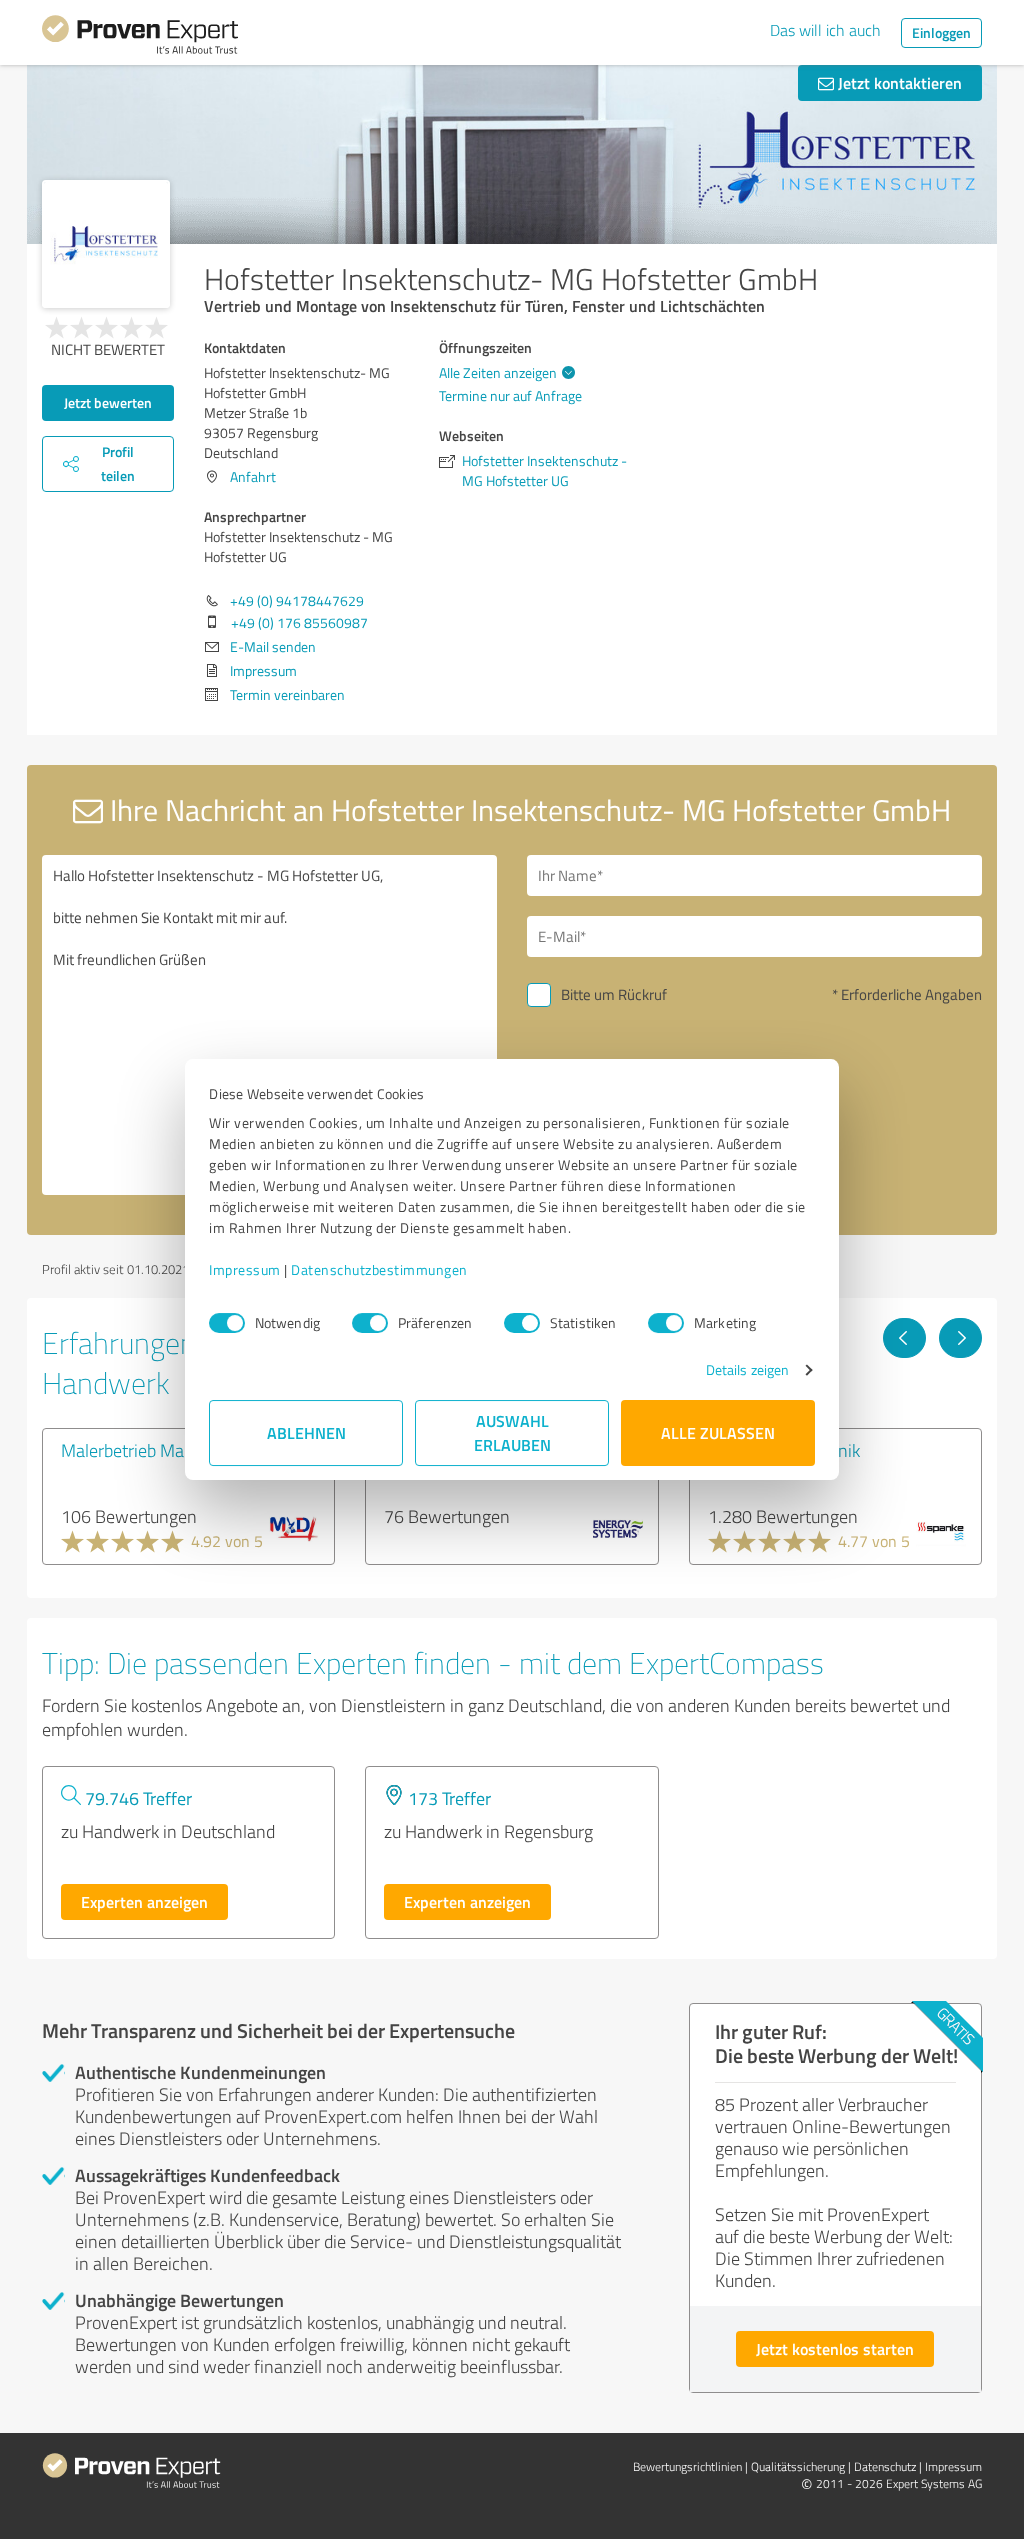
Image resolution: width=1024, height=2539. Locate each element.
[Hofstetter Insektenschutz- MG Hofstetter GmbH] (106, 244)
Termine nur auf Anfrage (510, 395)
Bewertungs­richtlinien (687, 2466)
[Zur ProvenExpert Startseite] (140, 38)
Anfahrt (253, 476)
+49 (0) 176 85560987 (299, 622)
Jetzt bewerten (108, 402)
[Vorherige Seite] (904, 1338)
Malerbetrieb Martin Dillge (158, 1450)
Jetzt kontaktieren (898, 82)
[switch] (370, 1323)
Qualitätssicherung (798, 2466)
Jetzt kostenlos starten (835, 2348)
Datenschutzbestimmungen (379, 1269)
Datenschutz (885, 2466)
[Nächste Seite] (960, 1338)
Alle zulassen (718, 1432)
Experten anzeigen (144, 1901)
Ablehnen (306, 1432)
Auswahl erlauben (512, 1432)
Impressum (245, 1269)
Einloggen (941, 32)
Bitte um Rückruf (614, 994)
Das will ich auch (825, 30)
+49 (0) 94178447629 (297, 600)
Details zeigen (747, 1369)
